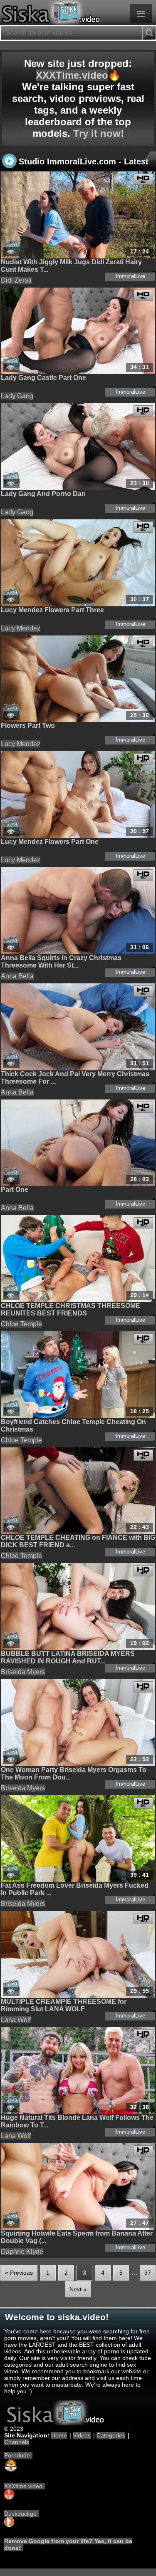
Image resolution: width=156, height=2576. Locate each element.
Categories (111, 2435)
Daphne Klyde (22, 2252)
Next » (78, 2289)
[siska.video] (78, 12)
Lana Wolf (16, 2020)
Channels (17, 2442)
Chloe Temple (21, 1324)
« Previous (19, 2273)
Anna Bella (17, 976)
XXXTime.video (72, 75)
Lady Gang (17, 396)
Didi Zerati (16, 280)
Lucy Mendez (21, 628)
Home (59, 2435)
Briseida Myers (23, 1672)
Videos (82, 2435)
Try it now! (99, 133)
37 (148, 2273)
